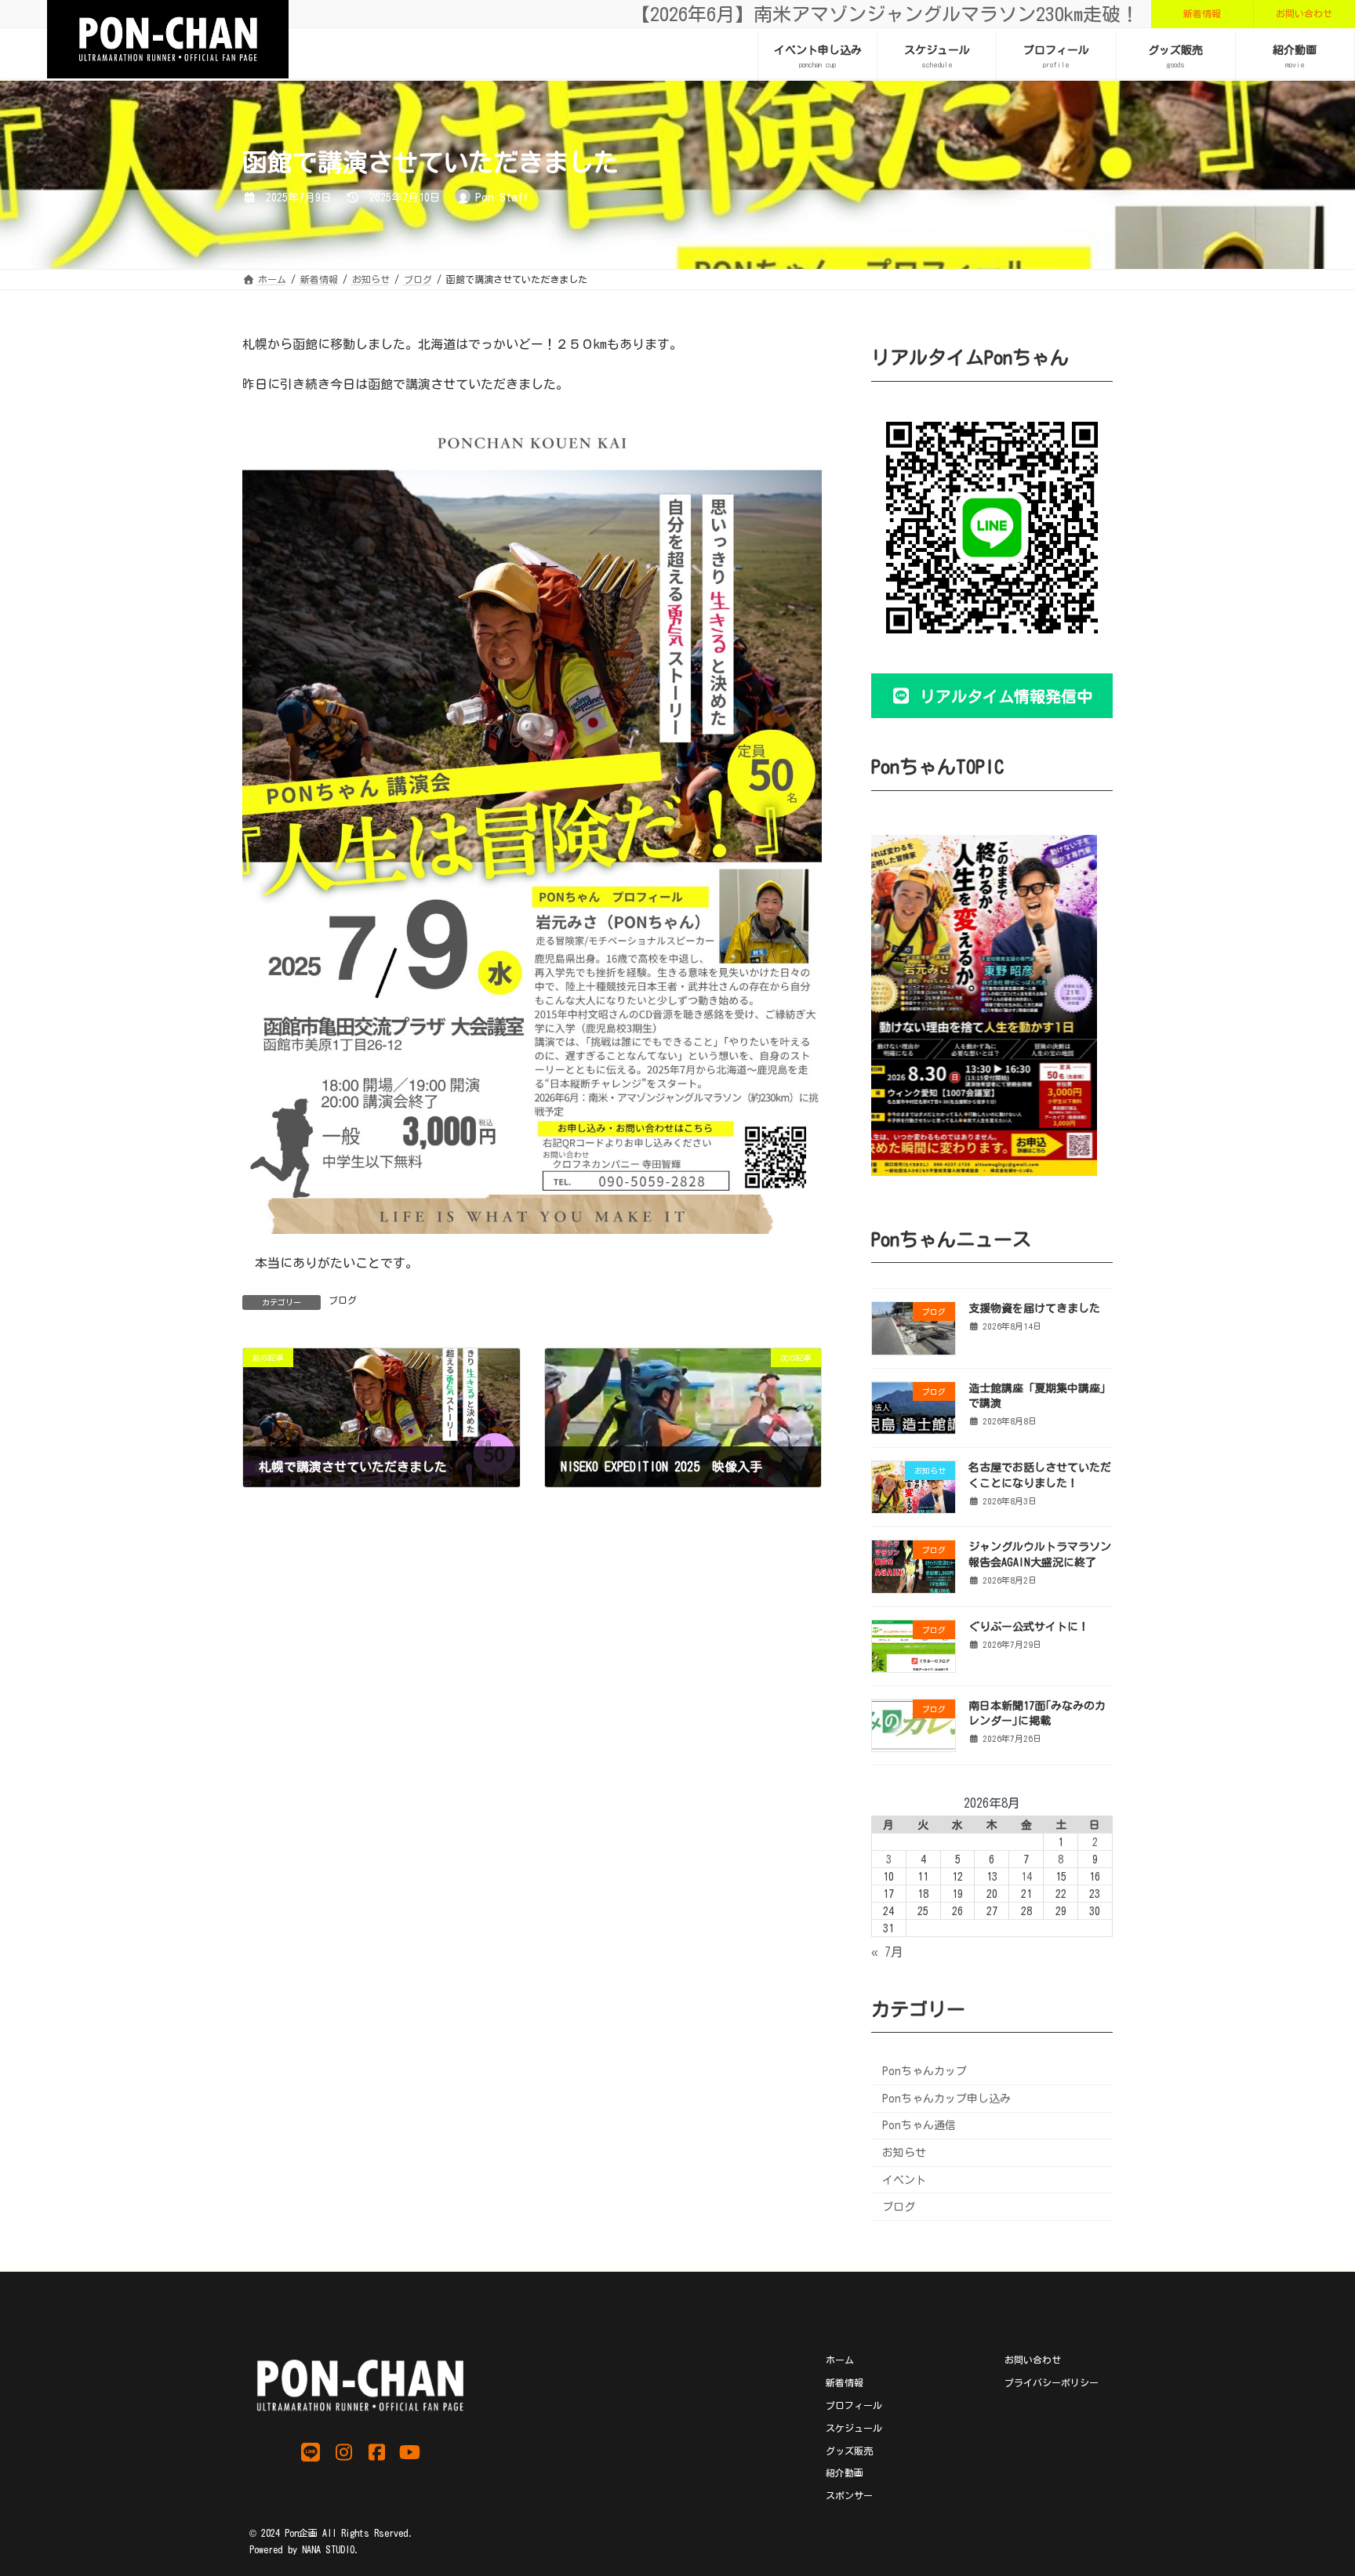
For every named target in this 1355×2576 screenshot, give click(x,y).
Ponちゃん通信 (919, 2125)
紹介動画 (845, 2473)
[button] (1202, 14)
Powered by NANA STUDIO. (304, 2549)
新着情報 (845, 2382)
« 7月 (887, 1952)
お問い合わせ (1033, 2360)
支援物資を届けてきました (1034, 1308)
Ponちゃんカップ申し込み (946, 2098)
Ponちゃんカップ (925, 2071)
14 (1026, 1876)
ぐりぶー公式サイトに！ (1029, 1626)
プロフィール (854, 2404)
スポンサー (849, 2495)
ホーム (840, 2360)
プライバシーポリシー (1052, 2382)
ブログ (343, 1300)
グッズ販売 (849, 2450)
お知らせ (904, 2153)
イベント (904, 2179)
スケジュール (854, 2427)
